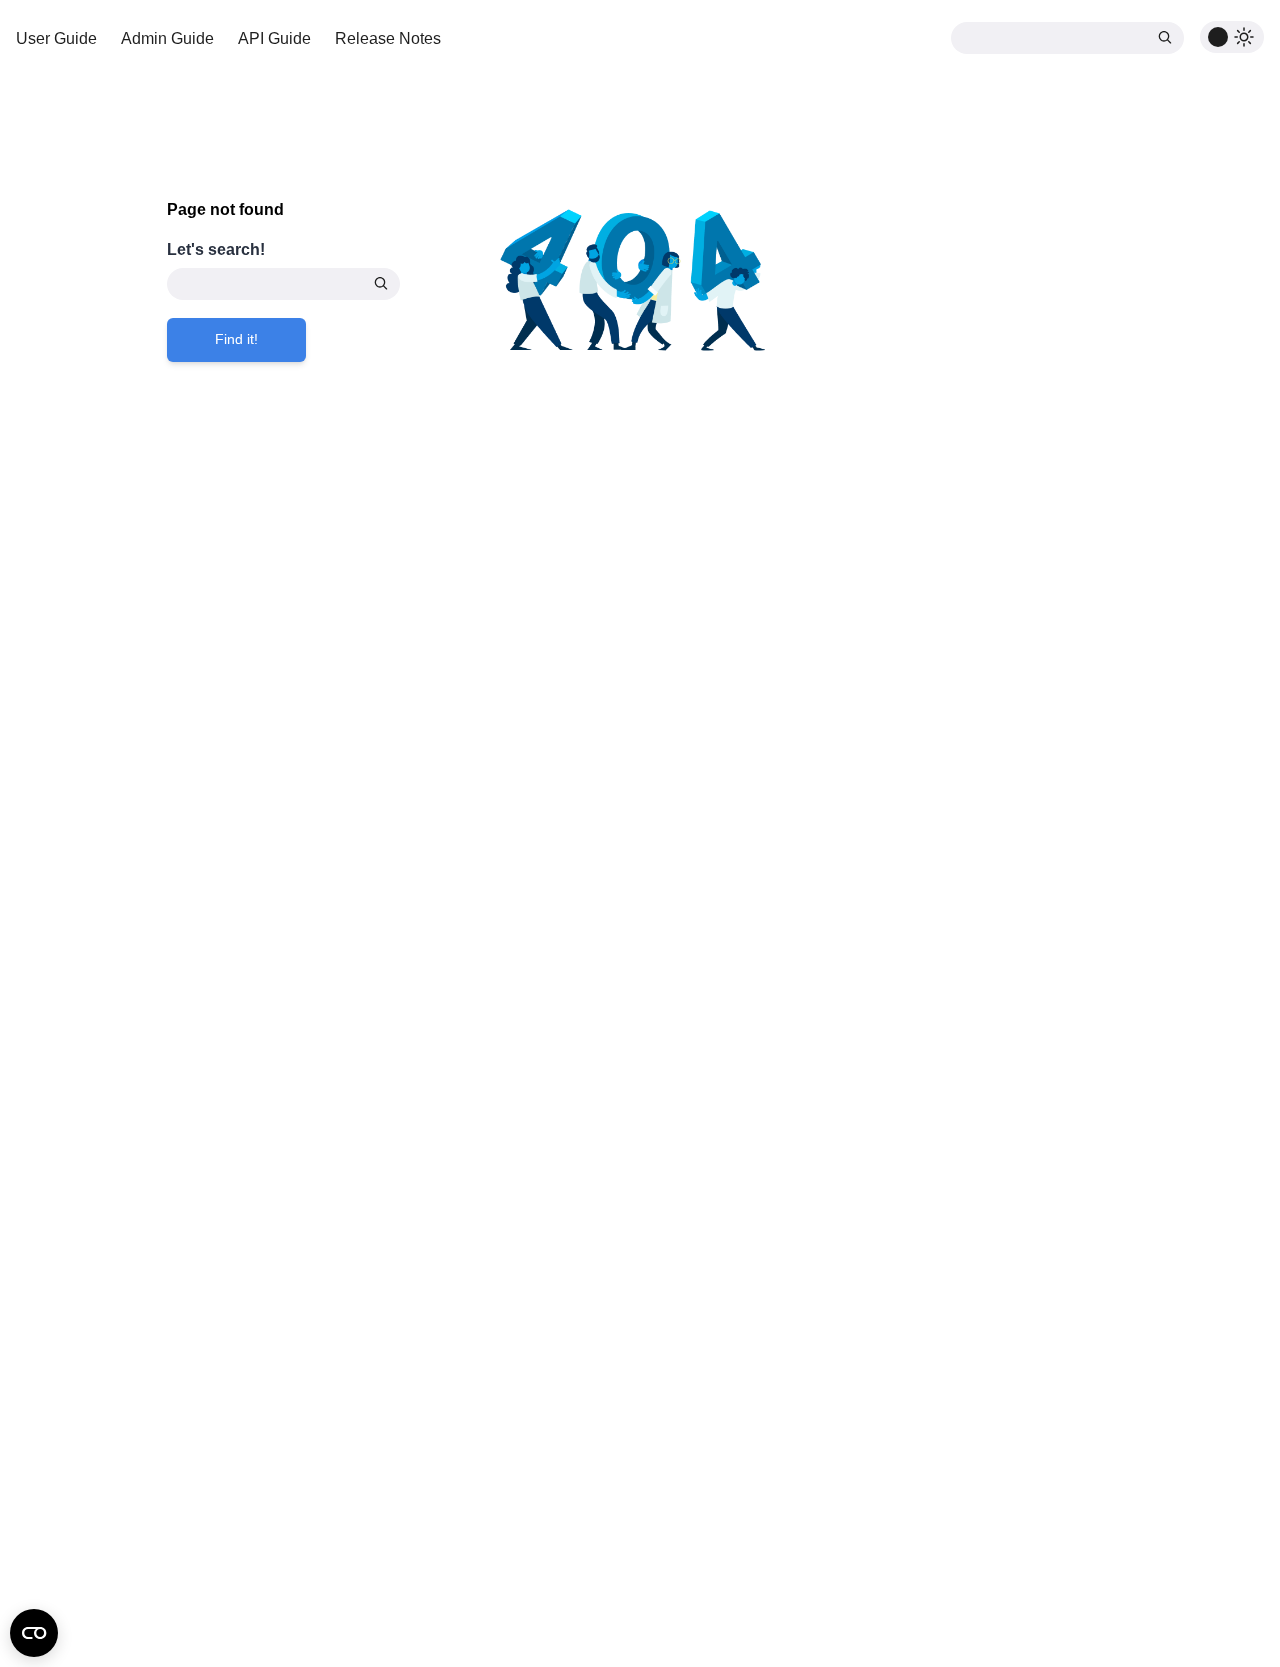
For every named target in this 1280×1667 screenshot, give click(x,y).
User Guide (56, 38)
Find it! (236, 339)
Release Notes (388, 38)
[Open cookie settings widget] (34, 1633)
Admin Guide (167, 38)
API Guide (274, 38)
